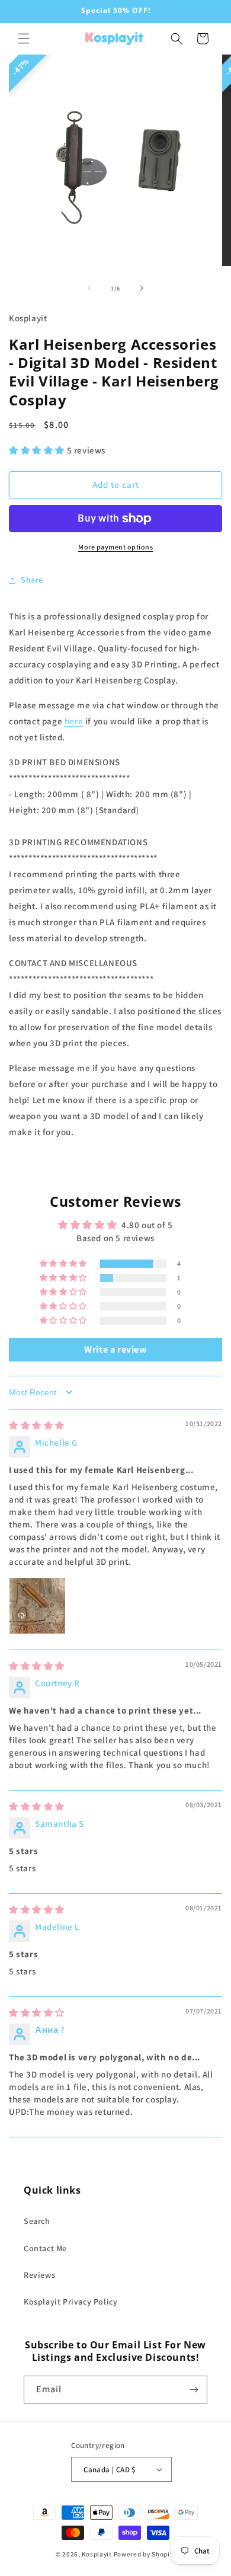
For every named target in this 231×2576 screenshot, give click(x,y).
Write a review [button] (115, 1349)
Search (37, 2221)
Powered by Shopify (145, 2554)
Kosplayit (97, 2554)
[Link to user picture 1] (37, 1606)
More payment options (115, 547)
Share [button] (32, 580)
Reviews (39, 2275)
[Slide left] (89, 288)
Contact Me (45, 2248)
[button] (24, 39)
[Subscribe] (194, 2390)
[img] (37, 1425)
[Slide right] (142, 288)
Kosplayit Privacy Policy (70, 2302)
